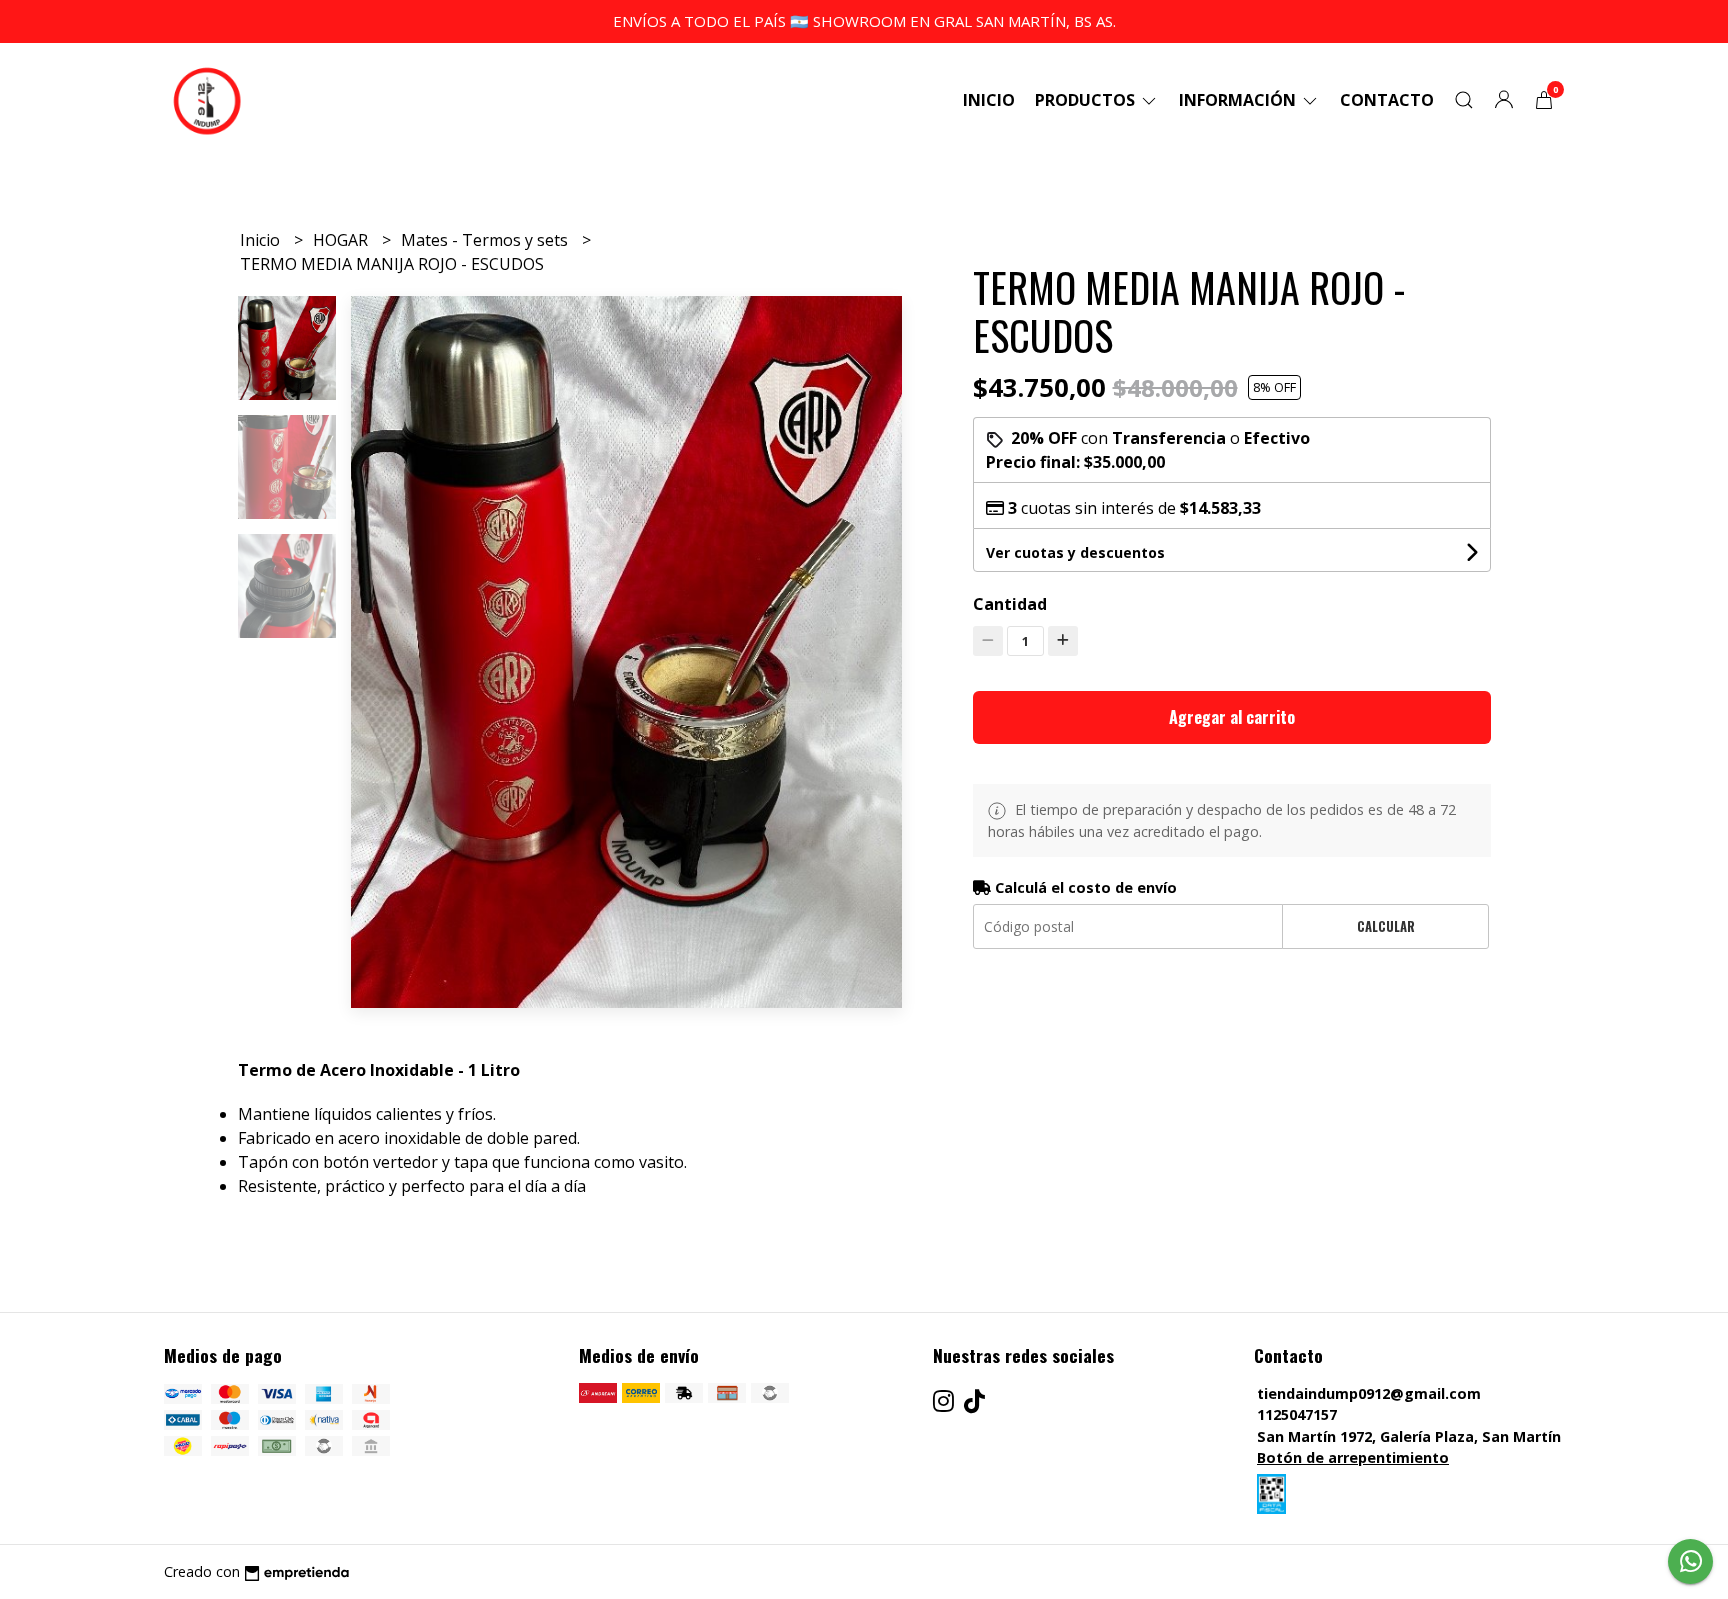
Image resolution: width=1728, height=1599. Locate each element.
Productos (1087, 100)
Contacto (1387, 100)
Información (1239, 100)
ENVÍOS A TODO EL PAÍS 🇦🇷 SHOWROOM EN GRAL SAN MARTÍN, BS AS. (864, 21)
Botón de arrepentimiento (1353, 1457)
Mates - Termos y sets (486, 240)
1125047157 (1297, 1414)
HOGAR (342, 240)
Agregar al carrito (1232, 717)
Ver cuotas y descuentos (1075, 552)
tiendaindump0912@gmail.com (1369, 1393)
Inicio (989, 100)
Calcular (1386, 926)
